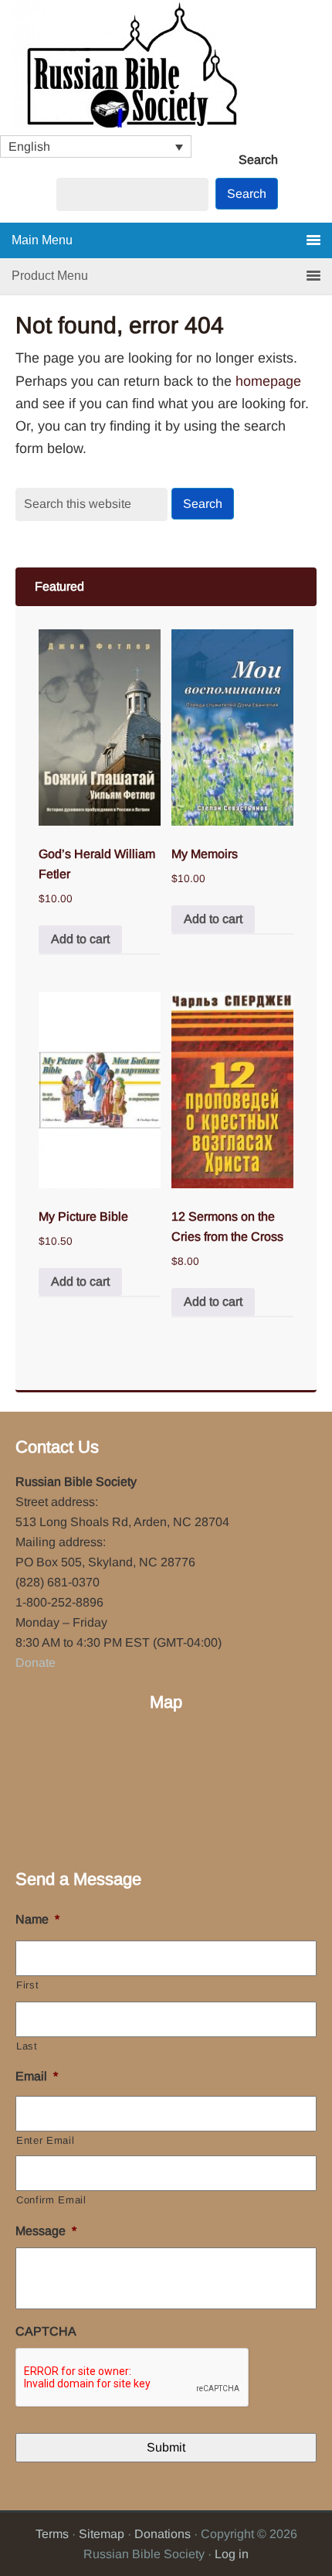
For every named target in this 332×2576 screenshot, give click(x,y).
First (27, 1985)
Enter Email (45, 2140)
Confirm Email (51, 2200)
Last (27, 2046)
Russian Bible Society (166, 68)
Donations (163, 2534)
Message (46, 2231)
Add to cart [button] (80, 939)
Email (37, 2076)
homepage (268, 381)
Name (37, 1919)
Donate (36, 1663)
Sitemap (102, 2534)
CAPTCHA (46, 2331)
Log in (232, 2554)
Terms (52, 2534)
